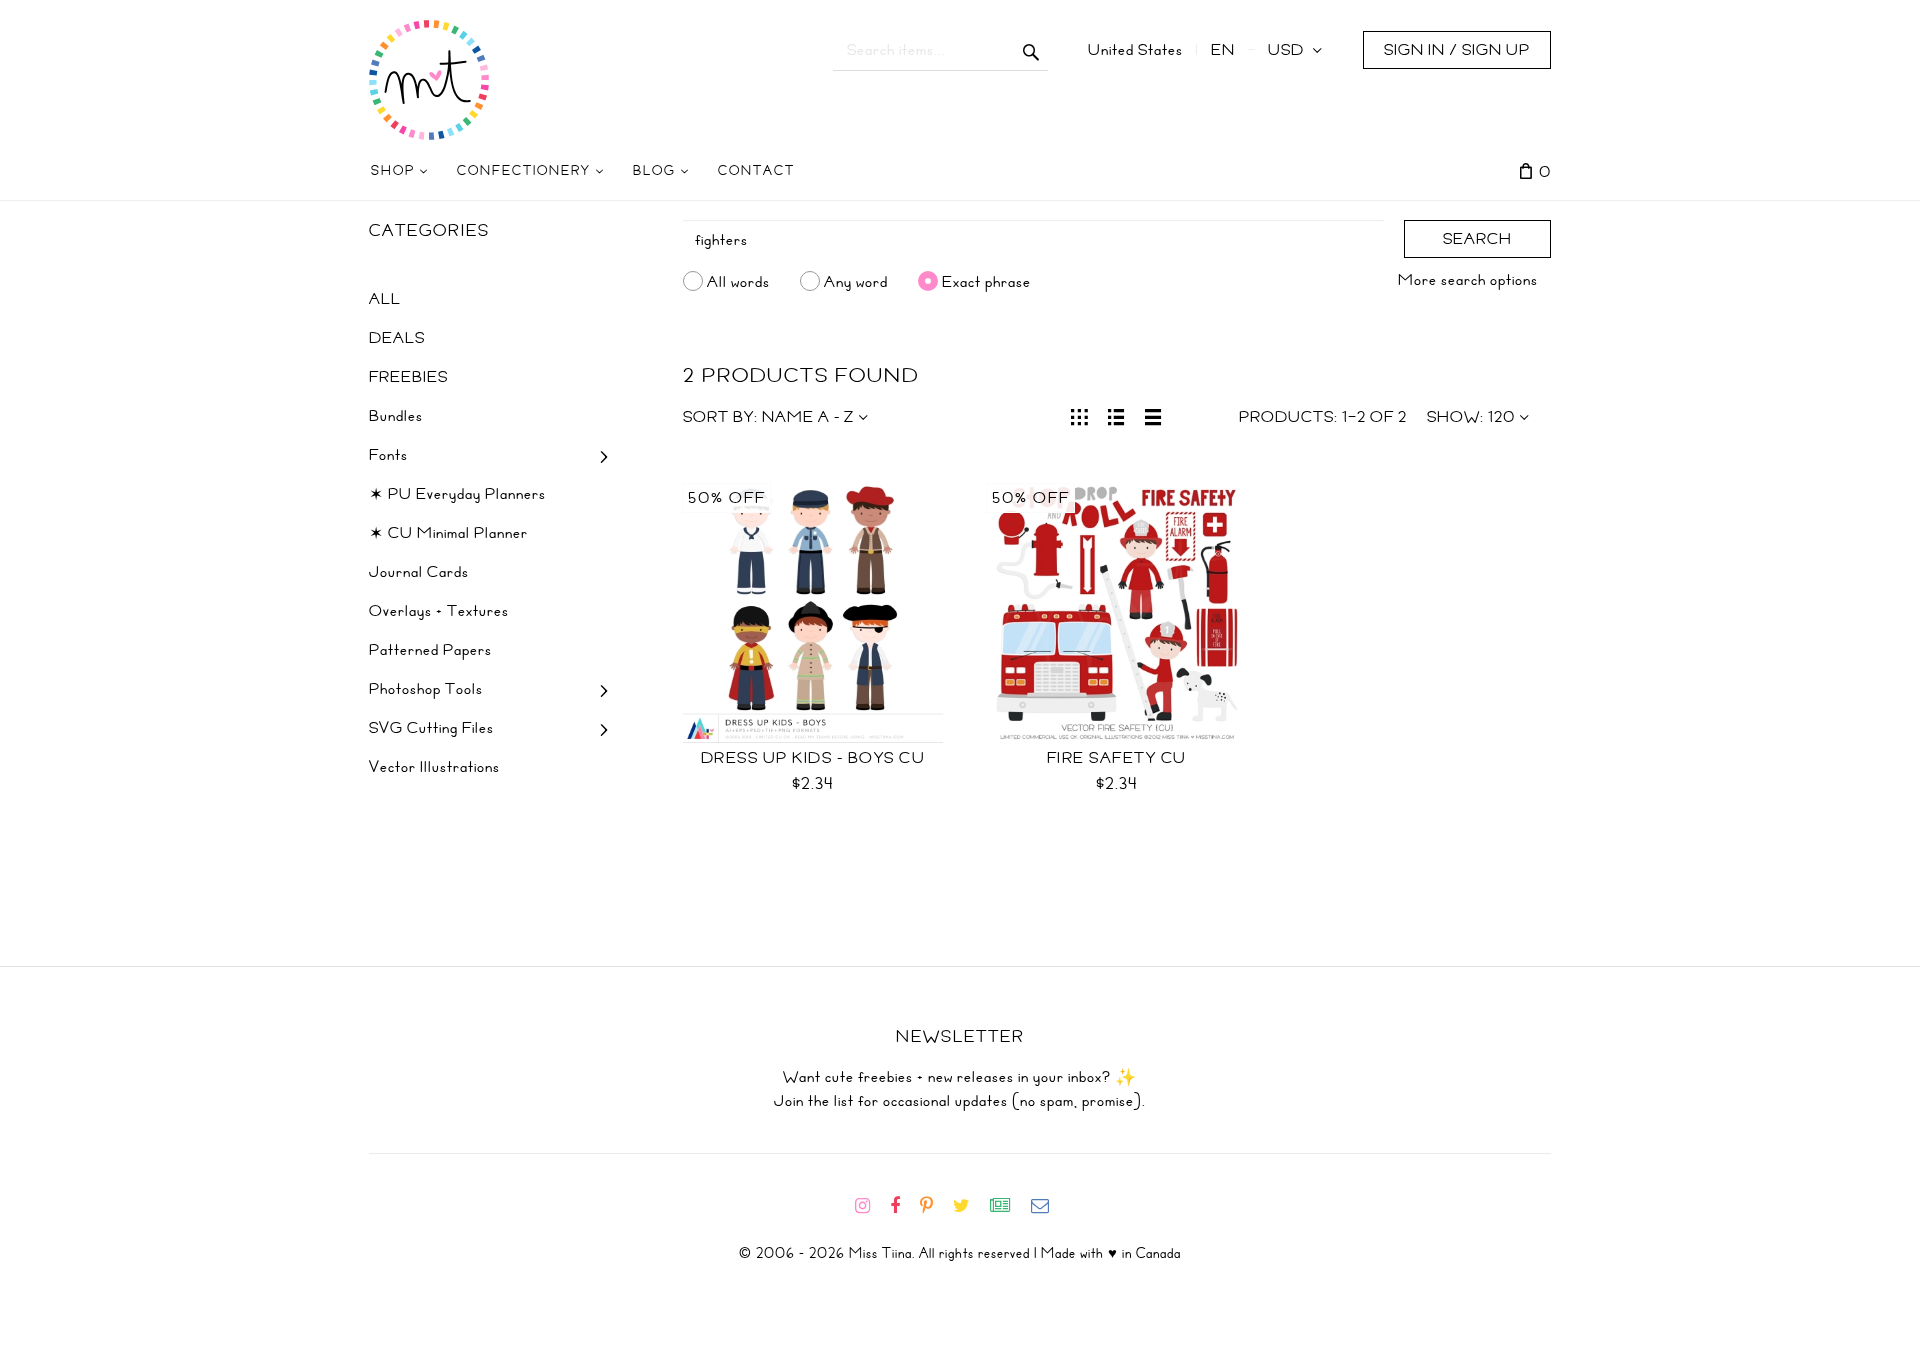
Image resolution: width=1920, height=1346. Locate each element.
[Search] (1031, 50)
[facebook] (903, 1206)
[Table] (1153, 415)
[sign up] (1008, 1206)
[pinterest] (934, 1206)
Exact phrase (986, 281)
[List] (1116, 415)
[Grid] (1079, 415)
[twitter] (969, 1206)
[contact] (1048, 1206)
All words (738, 281)
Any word (856, 281)
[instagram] (870, 1206)
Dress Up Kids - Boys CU (813, 758)
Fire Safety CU (1117, 758)
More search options (1468, 280)
